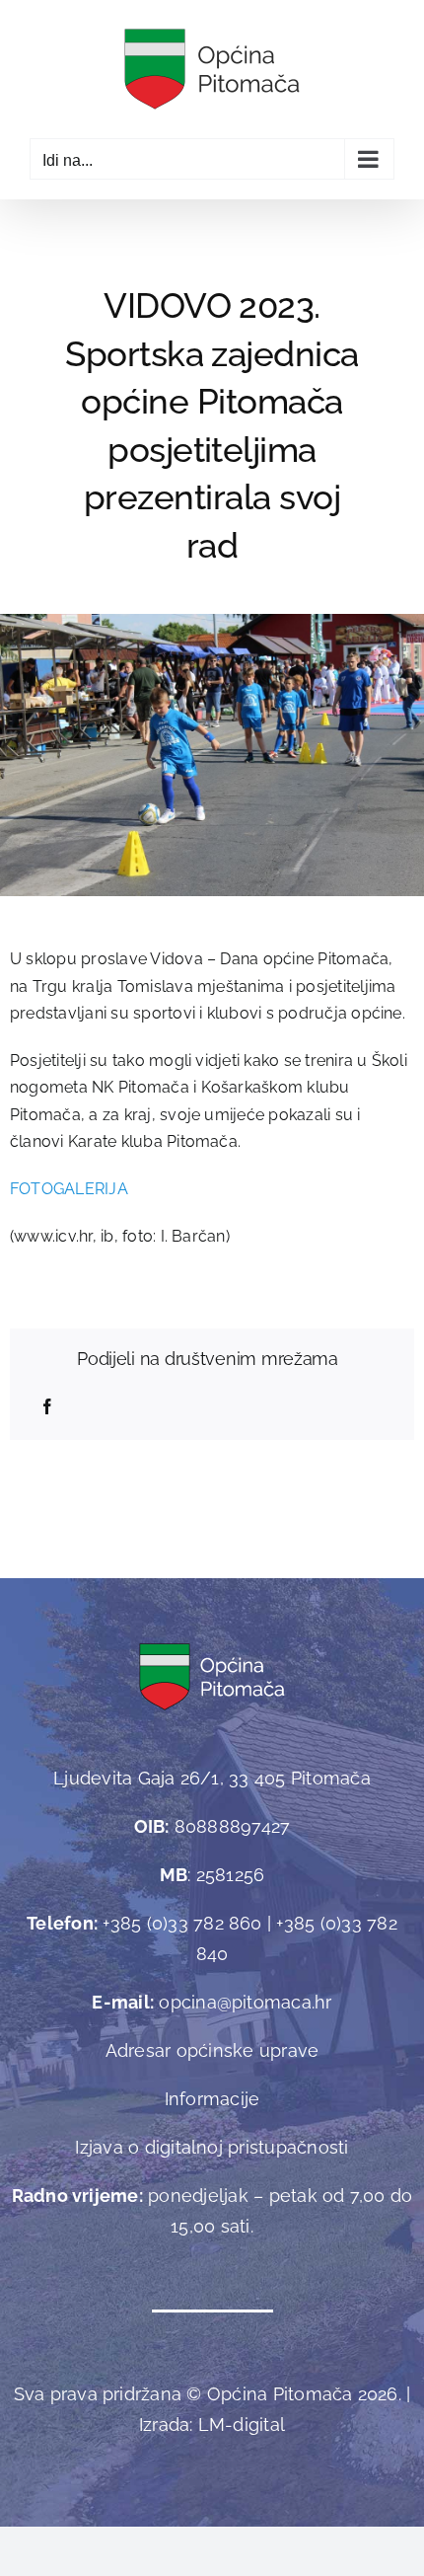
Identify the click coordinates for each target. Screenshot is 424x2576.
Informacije (212, 2099)
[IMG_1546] (212, 621)
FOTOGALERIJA (69, 1189)
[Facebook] (47, 1407)
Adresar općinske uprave (212, 2050)
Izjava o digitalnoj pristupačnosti (212, 2147)
